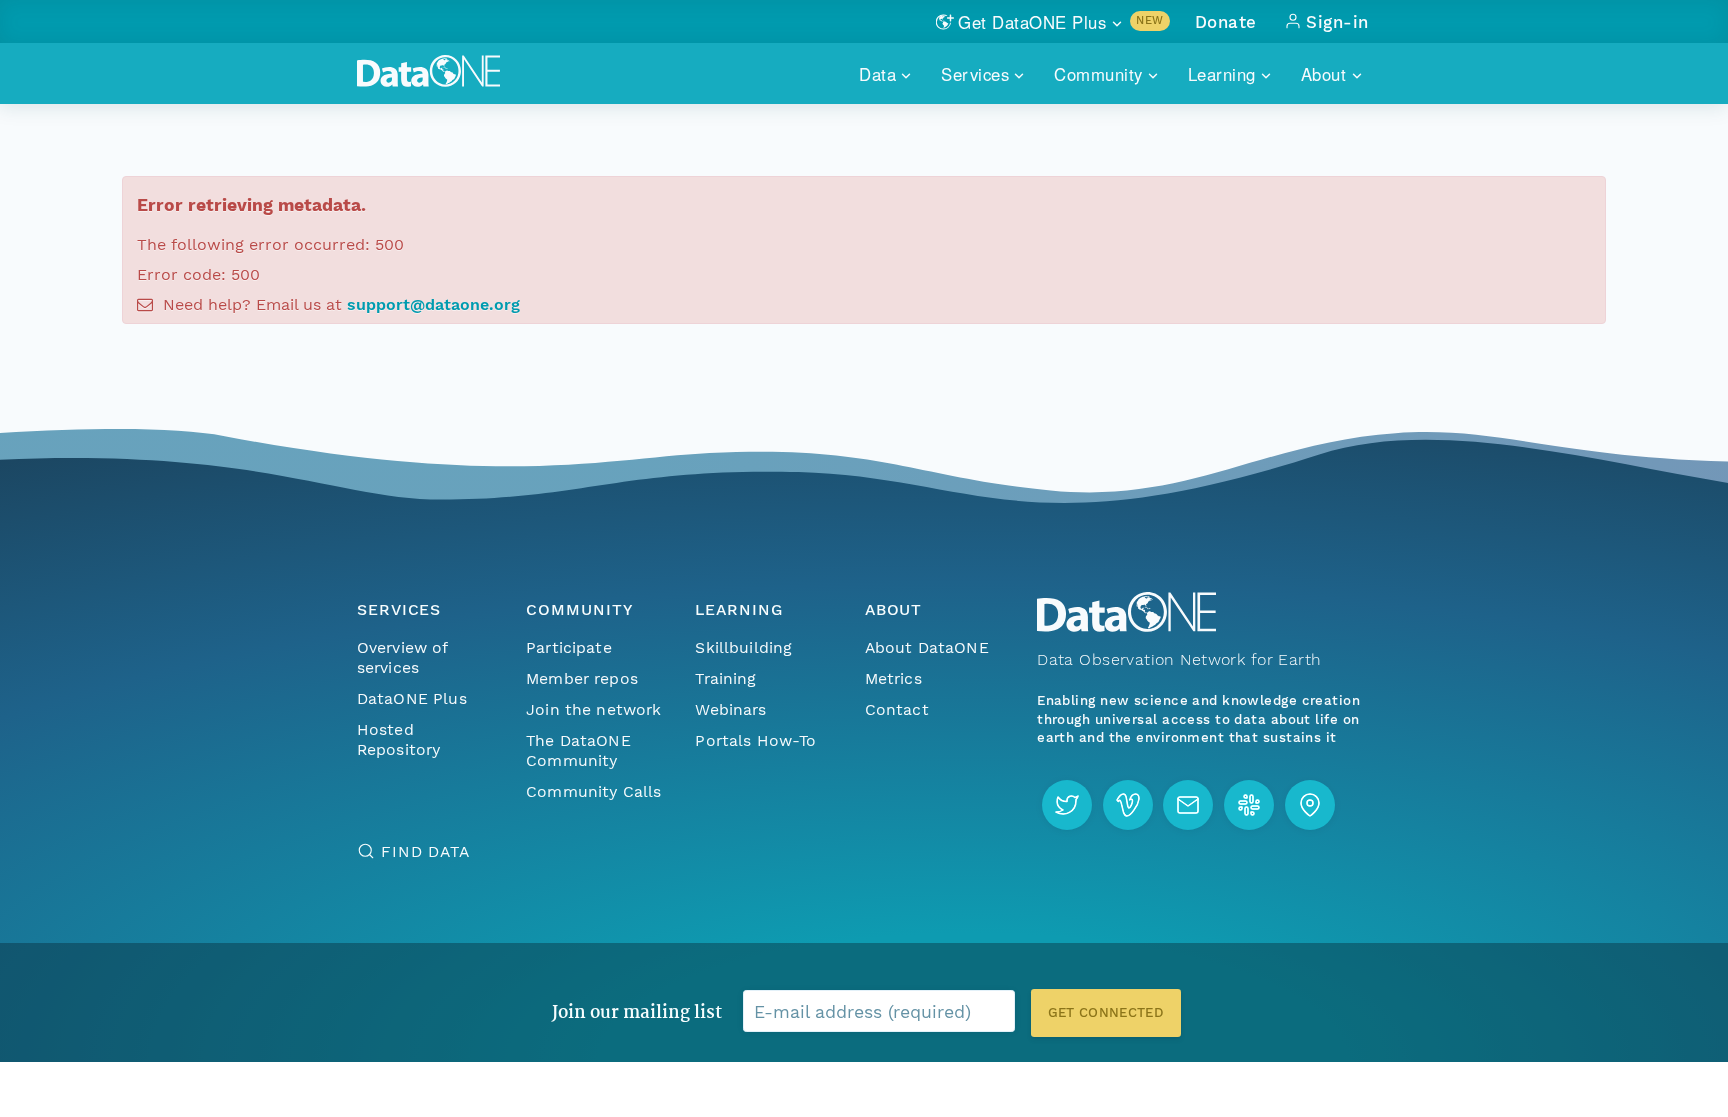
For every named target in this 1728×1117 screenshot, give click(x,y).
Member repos (582, 678)
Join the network (594, 709)
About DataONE (927, 647)
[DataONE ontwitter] (1067, 805)
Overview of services (402, 657)
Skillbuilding (743, 647)
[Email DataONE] (1188, 805)
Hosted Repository (399, 739)
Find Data (425, 851)
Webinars (730, 709)
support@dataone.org (433, 304)
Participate (569, 647)
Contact (897, 709)
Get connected (1106, 1012)
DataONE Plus (412, 698)
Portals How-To (755, 740)
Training (725, 678)
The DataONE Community (578, 750)
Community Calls (593, 791)
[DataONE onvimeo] (1128, 805)
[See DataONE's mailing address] (1310, 805)
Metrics (893, 678)
